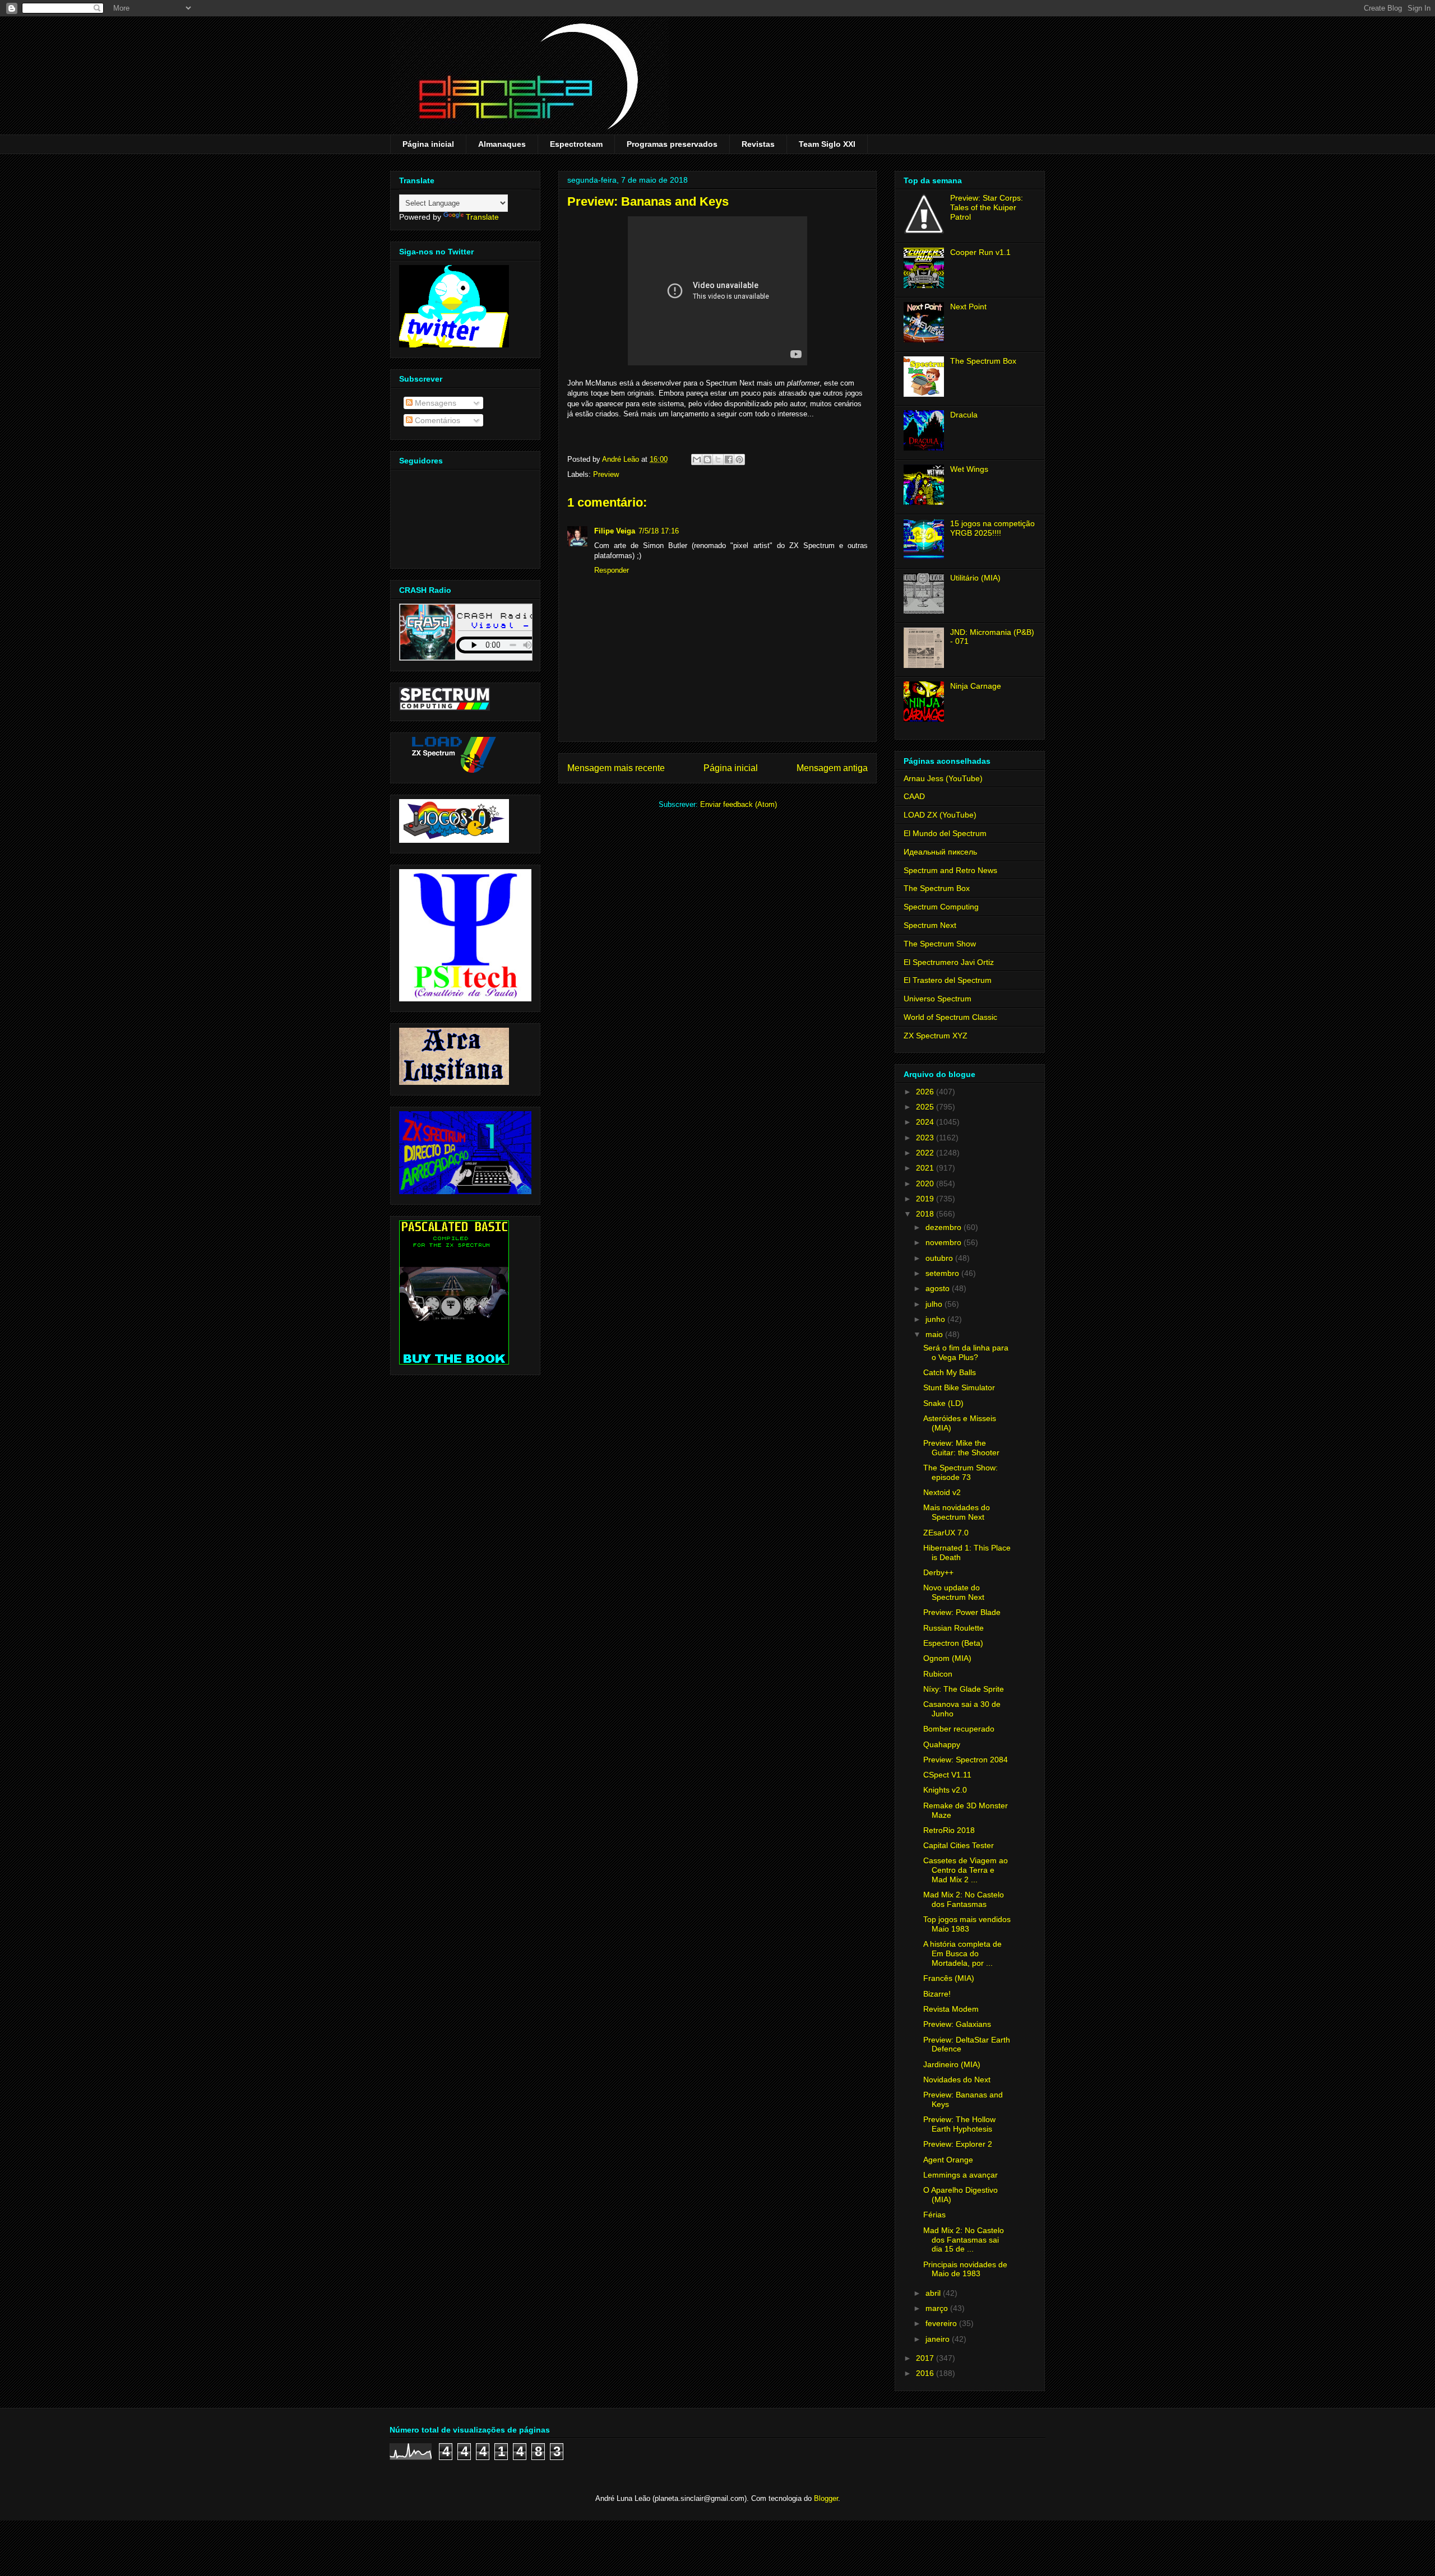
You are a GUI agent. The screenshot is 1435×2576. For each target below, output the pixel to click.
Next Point (968, 307)
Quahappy (942, 1744)
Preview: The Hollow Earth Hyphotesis (959, 2124)
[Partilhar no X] (718, 459)
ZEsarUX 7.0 (946, 1533)
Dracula (964, 415)
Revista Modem (951, 2009)
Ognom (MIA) (947, 1658)
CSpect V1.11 (947, 1775)
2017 (926, 2358)
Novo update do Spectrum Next (954, 1592)
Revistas (758, 144)
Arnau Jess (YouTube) (943, 778)
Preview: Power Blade (962, 1612)
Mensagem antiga (832, 768)
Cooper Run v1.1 (980, 252)
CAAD (914, 796)
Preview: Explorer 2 (958, 2144)
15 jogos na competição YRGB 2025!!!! (992, 528)
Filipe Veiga (615, 531)
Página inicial (428, 144)
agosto (939, 1288)
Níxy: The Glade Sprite (964, 1689)
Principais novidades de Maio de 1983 (965, 2269)
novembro (945, 1242)
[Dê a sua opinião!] (707, 459)
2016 (926, 2373)
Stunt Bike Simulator (959, 1387)
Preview (606, 474)
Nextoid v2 (942, 1492)
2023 (926, 1138)
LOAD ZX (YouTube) (940, 815)
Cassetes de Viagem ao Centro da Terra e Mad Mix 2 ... (966, 1870)
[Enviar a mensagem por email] (697, 459)
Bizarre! (937, 1994)
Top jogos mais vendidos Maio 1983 (967, 1924)
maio (935, 1334)
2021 (926, 1168)
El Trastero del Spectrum (948, 980)
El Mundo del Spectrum (945, 833)
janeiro (939, 2339)
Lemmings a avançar (960, 2175)
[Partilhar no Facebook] (729, 459)
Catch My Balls (950, 1372)
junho (936, 1319)
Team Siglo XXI (827, 144)
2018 (926, 1214)
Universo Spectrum (938, 999)
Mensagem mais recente (616, 768)
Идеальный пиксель (940, 852)
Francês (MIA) (949, 1978)
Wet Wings (969, 469)
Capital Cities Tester (959, 1845)
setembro (943, 1273)
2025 (926, 1107)
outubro (940, 1258)
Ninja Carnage (976, 686)
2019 (926, 1199)
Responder (612, 570)
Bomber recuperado (959, 1729)
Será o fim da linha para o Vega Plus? (966, 1352)
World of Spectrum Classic (950, 1017)
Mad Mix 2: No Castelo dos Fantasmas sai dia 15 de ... (964, 2240)
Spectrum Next (930, 925)
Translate (482, 217)
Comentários (436, 420)
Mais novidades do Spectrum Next (957, 1512)
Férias (934, 2215)
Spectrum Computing (941, 907)
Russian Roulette (953, 1628)
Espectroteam (576, 144)
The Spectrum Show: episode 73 (960, 1472)
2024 (926, 1122)
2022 (926, 1153)
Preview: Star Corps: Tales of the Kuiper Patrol (987, 207)
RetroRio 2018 (949, 1830)
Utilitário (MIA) (975, 578)
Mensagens (434, 403)
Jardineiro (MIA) (952, 2064)
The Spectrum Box (983, 361)
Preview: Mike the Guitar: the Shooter (961, 1448)
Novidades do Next (957, 2080)
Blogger (826, 2498)
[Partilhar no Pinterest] (739, 459)
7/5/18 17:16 (659, 531)
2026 (926, 1092)
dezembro (945, 1227)
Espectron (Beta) (953, 1643)
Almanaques (502, 144)
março (938, 2308)
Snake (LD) (943, 1403)
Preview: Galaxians (957, 2024)
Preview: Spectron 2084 (966, 1760)
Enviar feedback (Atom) (739, 804)
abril (934, 2293)
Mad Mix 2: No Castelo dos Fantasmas (964, 1899)
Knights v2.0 (945, 1790)
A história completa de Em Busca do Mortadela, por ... (962, 1953)
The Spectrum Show (940, 944)
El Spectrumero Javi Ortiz (949, 962)
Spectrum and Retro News (950, 870)
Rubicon (938, 1674)
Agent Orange (948, 2160)
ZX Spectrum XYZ (936, 1036)
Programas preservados (672, 144)
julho (935, 1304)
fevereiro (942, 2323)
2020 (926, 1183)
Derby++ (938, 1572)
